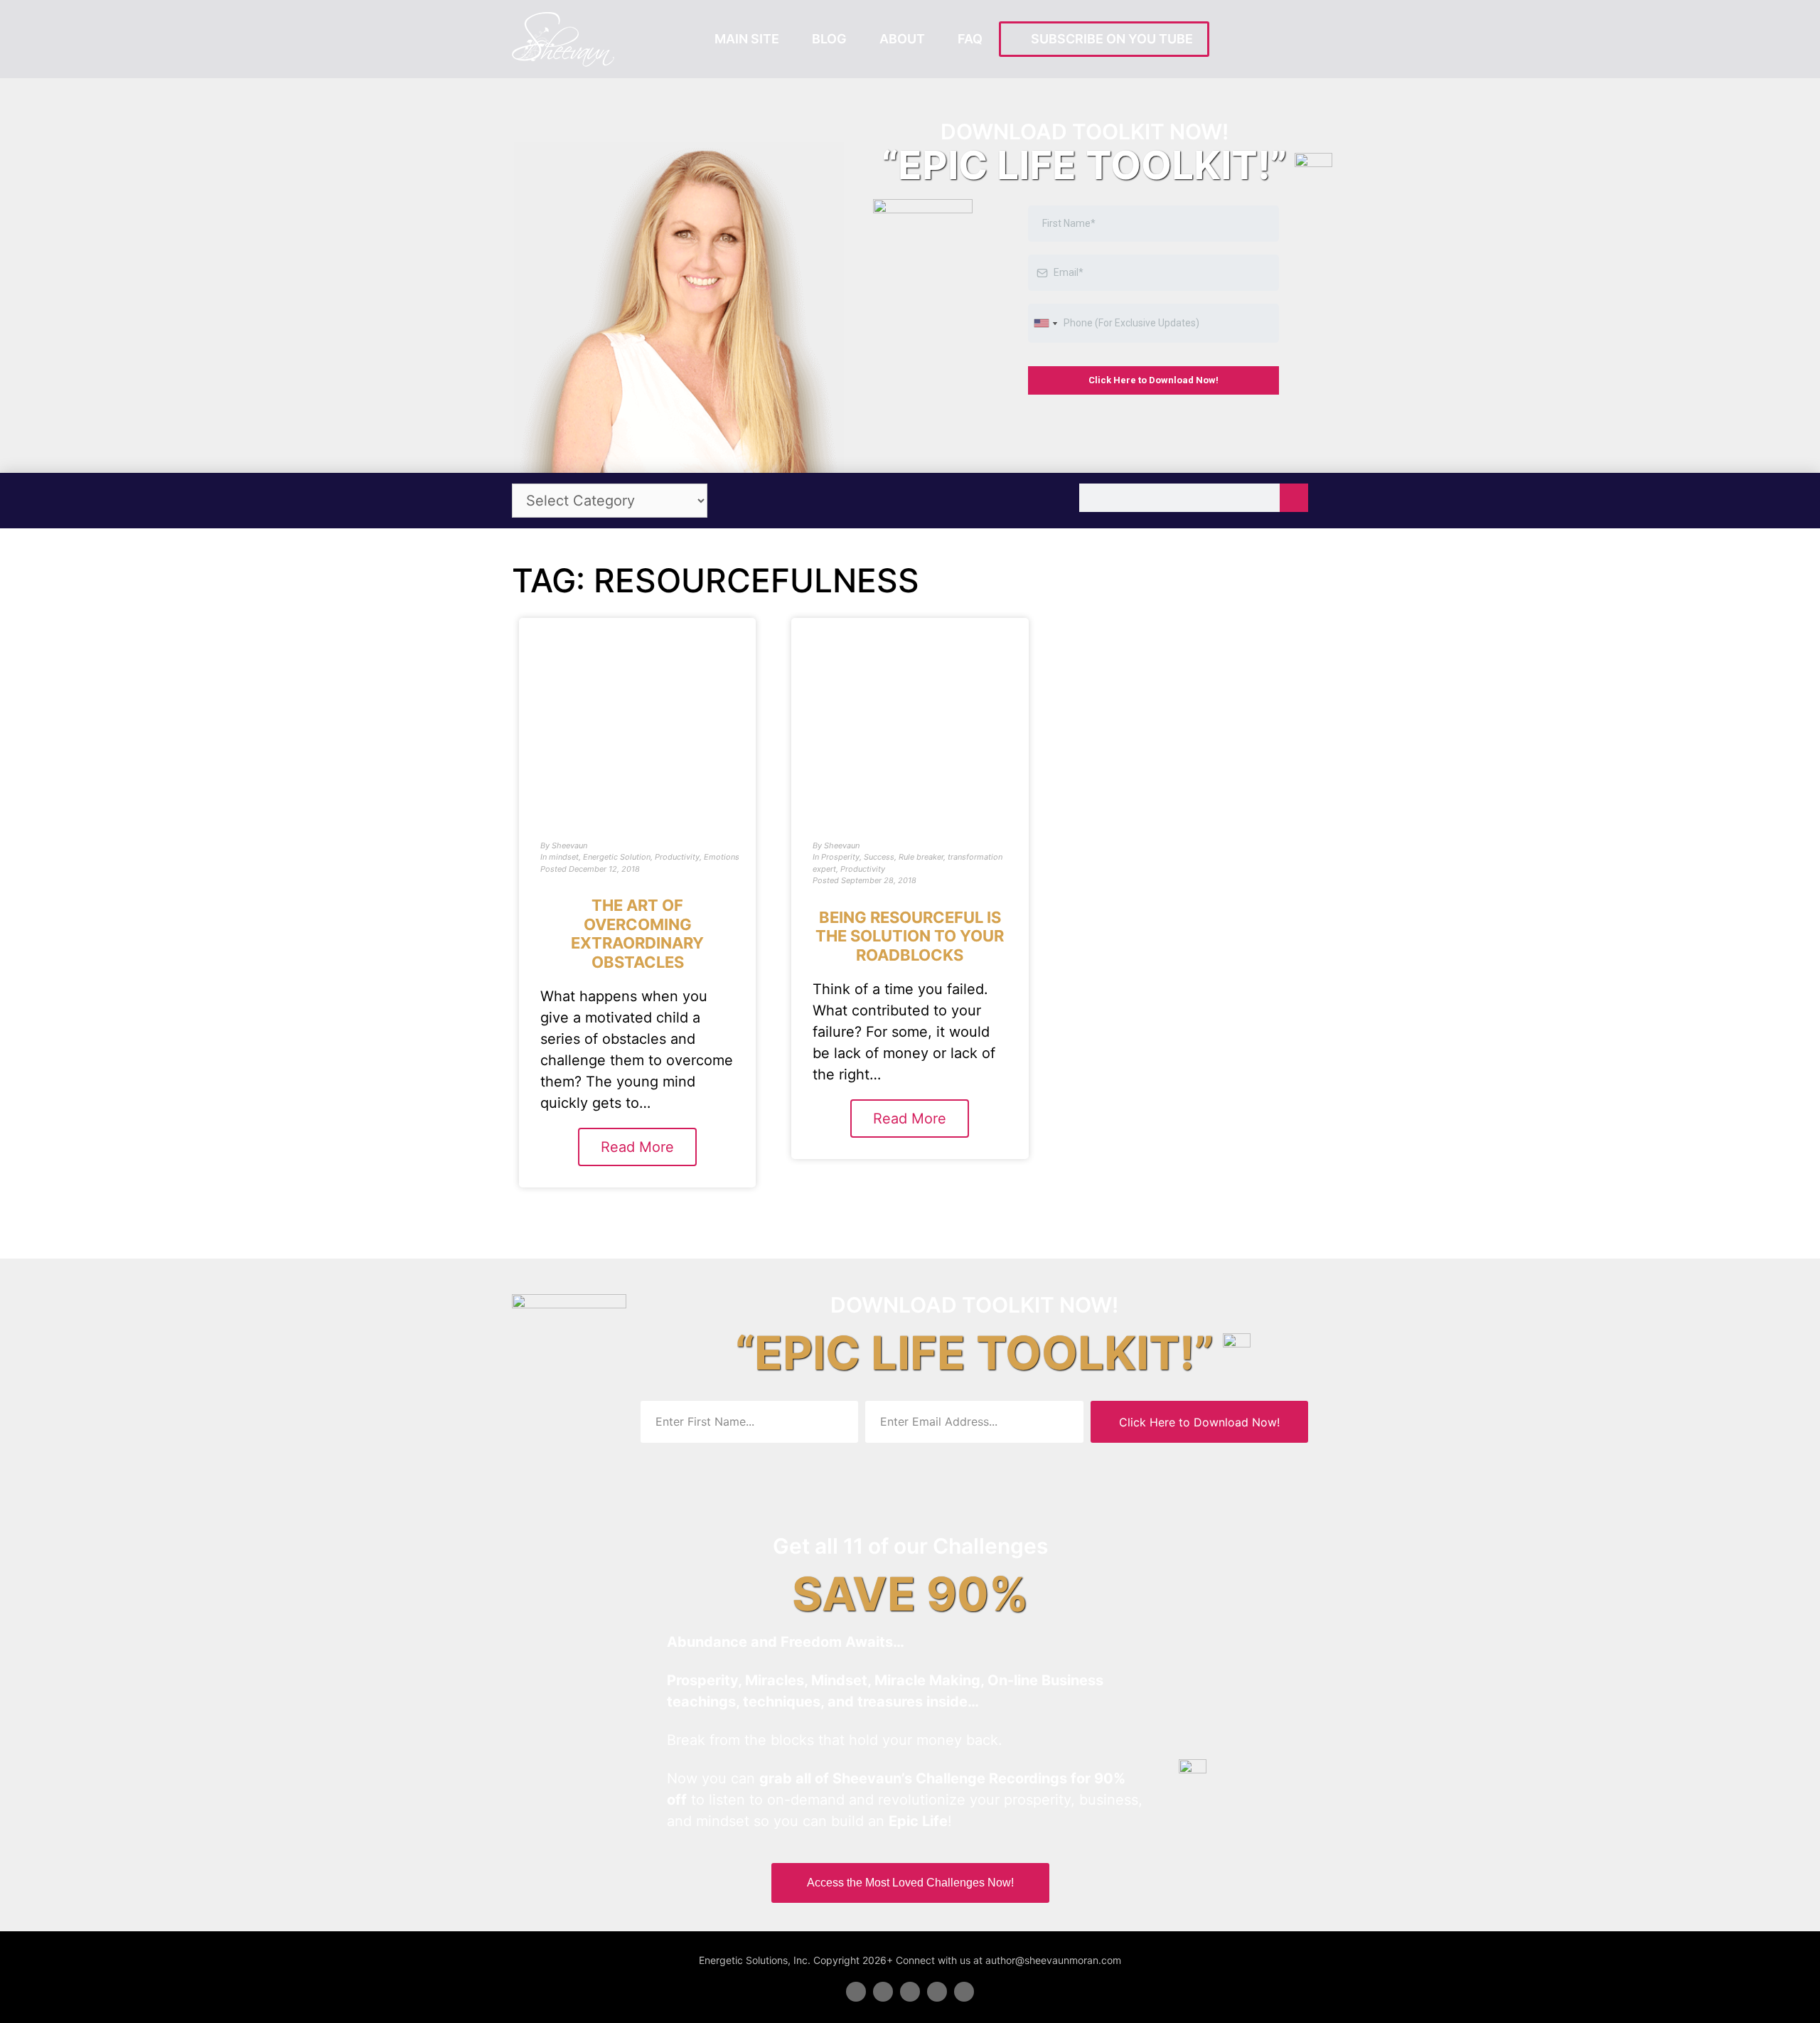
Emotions (722, 857)
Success (879, 857)
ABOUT (902, 39)
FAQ (970, 39)
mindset (564, 857)
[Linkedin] (910, 1992)
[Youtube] (937, 1992)
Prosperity (840, 857)
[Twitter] (883, 1992)
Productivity (677, 857)
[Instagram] (964, 1992)
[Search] (1294, 498)
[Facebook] (856, 1992)
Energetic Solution (617, 857)
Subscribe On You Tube (1109, 39)
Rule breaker (921, 857)
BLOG (829, 39)
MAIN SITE (747, 39)
